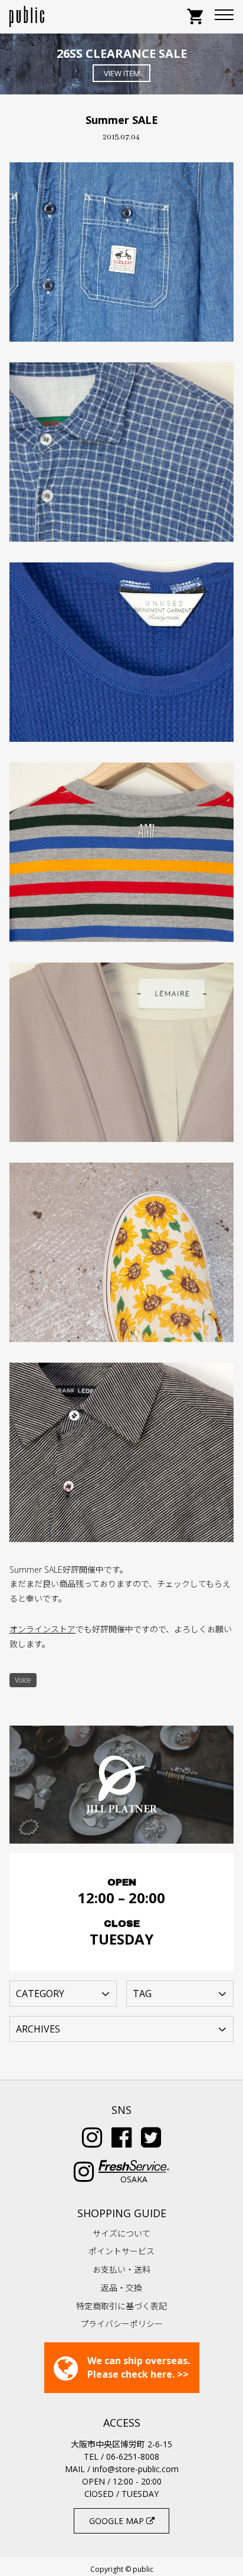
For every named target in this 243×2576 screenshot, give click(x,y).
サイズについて (121, 2233)
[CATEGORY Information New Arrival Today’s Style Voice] (63, 1993)
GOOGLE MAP (118, 2521)
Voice (23, 1680)
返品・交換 (121, 2288)
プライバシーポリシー (121, 2324)
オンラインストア (42, 1629)
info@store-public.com (136, 2469)
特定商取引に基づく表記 (121, 2306)
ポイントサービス (121, 2251)
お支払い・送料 (121, 2269)
